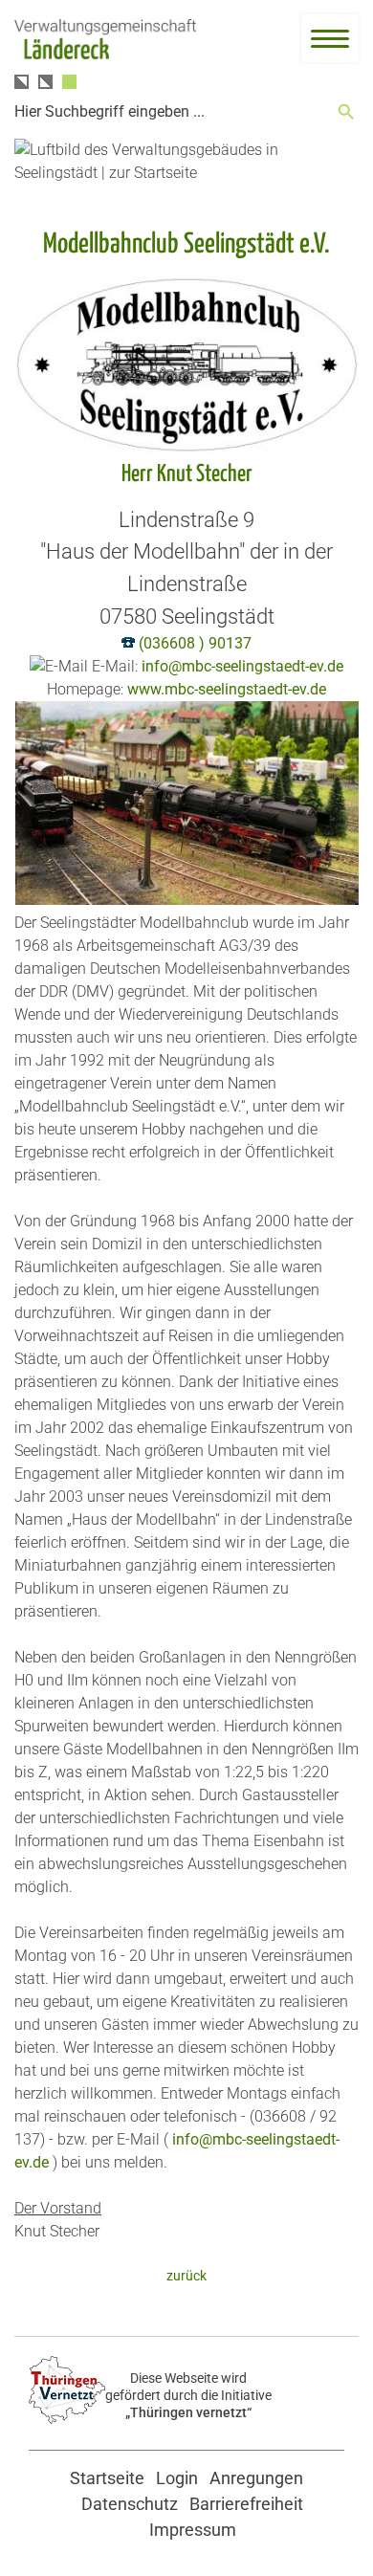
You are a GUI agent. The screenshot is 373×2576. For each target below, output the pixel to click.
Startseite (107, 2478)
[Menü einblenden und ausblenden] (330, 38)
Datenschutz (130, 2504)
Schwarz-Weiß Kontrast (22, 82)
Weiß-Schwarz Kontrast (45, 82)
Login (177, 2478)
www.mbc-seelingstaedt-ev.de (227, 689)
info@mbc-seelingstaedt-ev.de (242, 666)
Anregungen (256, 2478)
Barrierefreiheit (246, 2504)
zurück (186, 2276)
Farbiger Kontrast (69, 82)
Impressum (193, 2530)
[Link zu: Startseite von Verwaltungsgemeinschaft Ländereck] (105, 40)
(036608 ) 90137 (195, 643)
